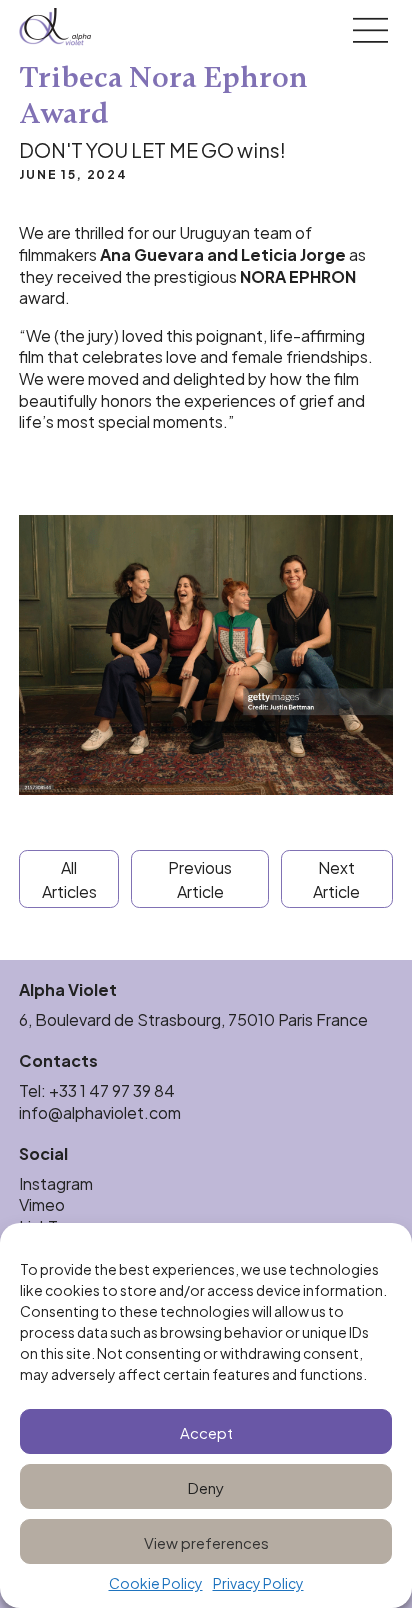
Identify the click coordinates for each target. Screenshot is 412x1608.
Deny (206, 1486)
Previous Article (200, 878)
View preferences (206, 1541)
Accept (206, 1431)
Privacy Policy (258, 1583)
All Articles (69, 878)
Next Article (336, 878)
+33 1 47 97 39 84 (113, 1089)
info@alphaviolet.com (100, 1111)
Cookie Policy (156, 1583)
